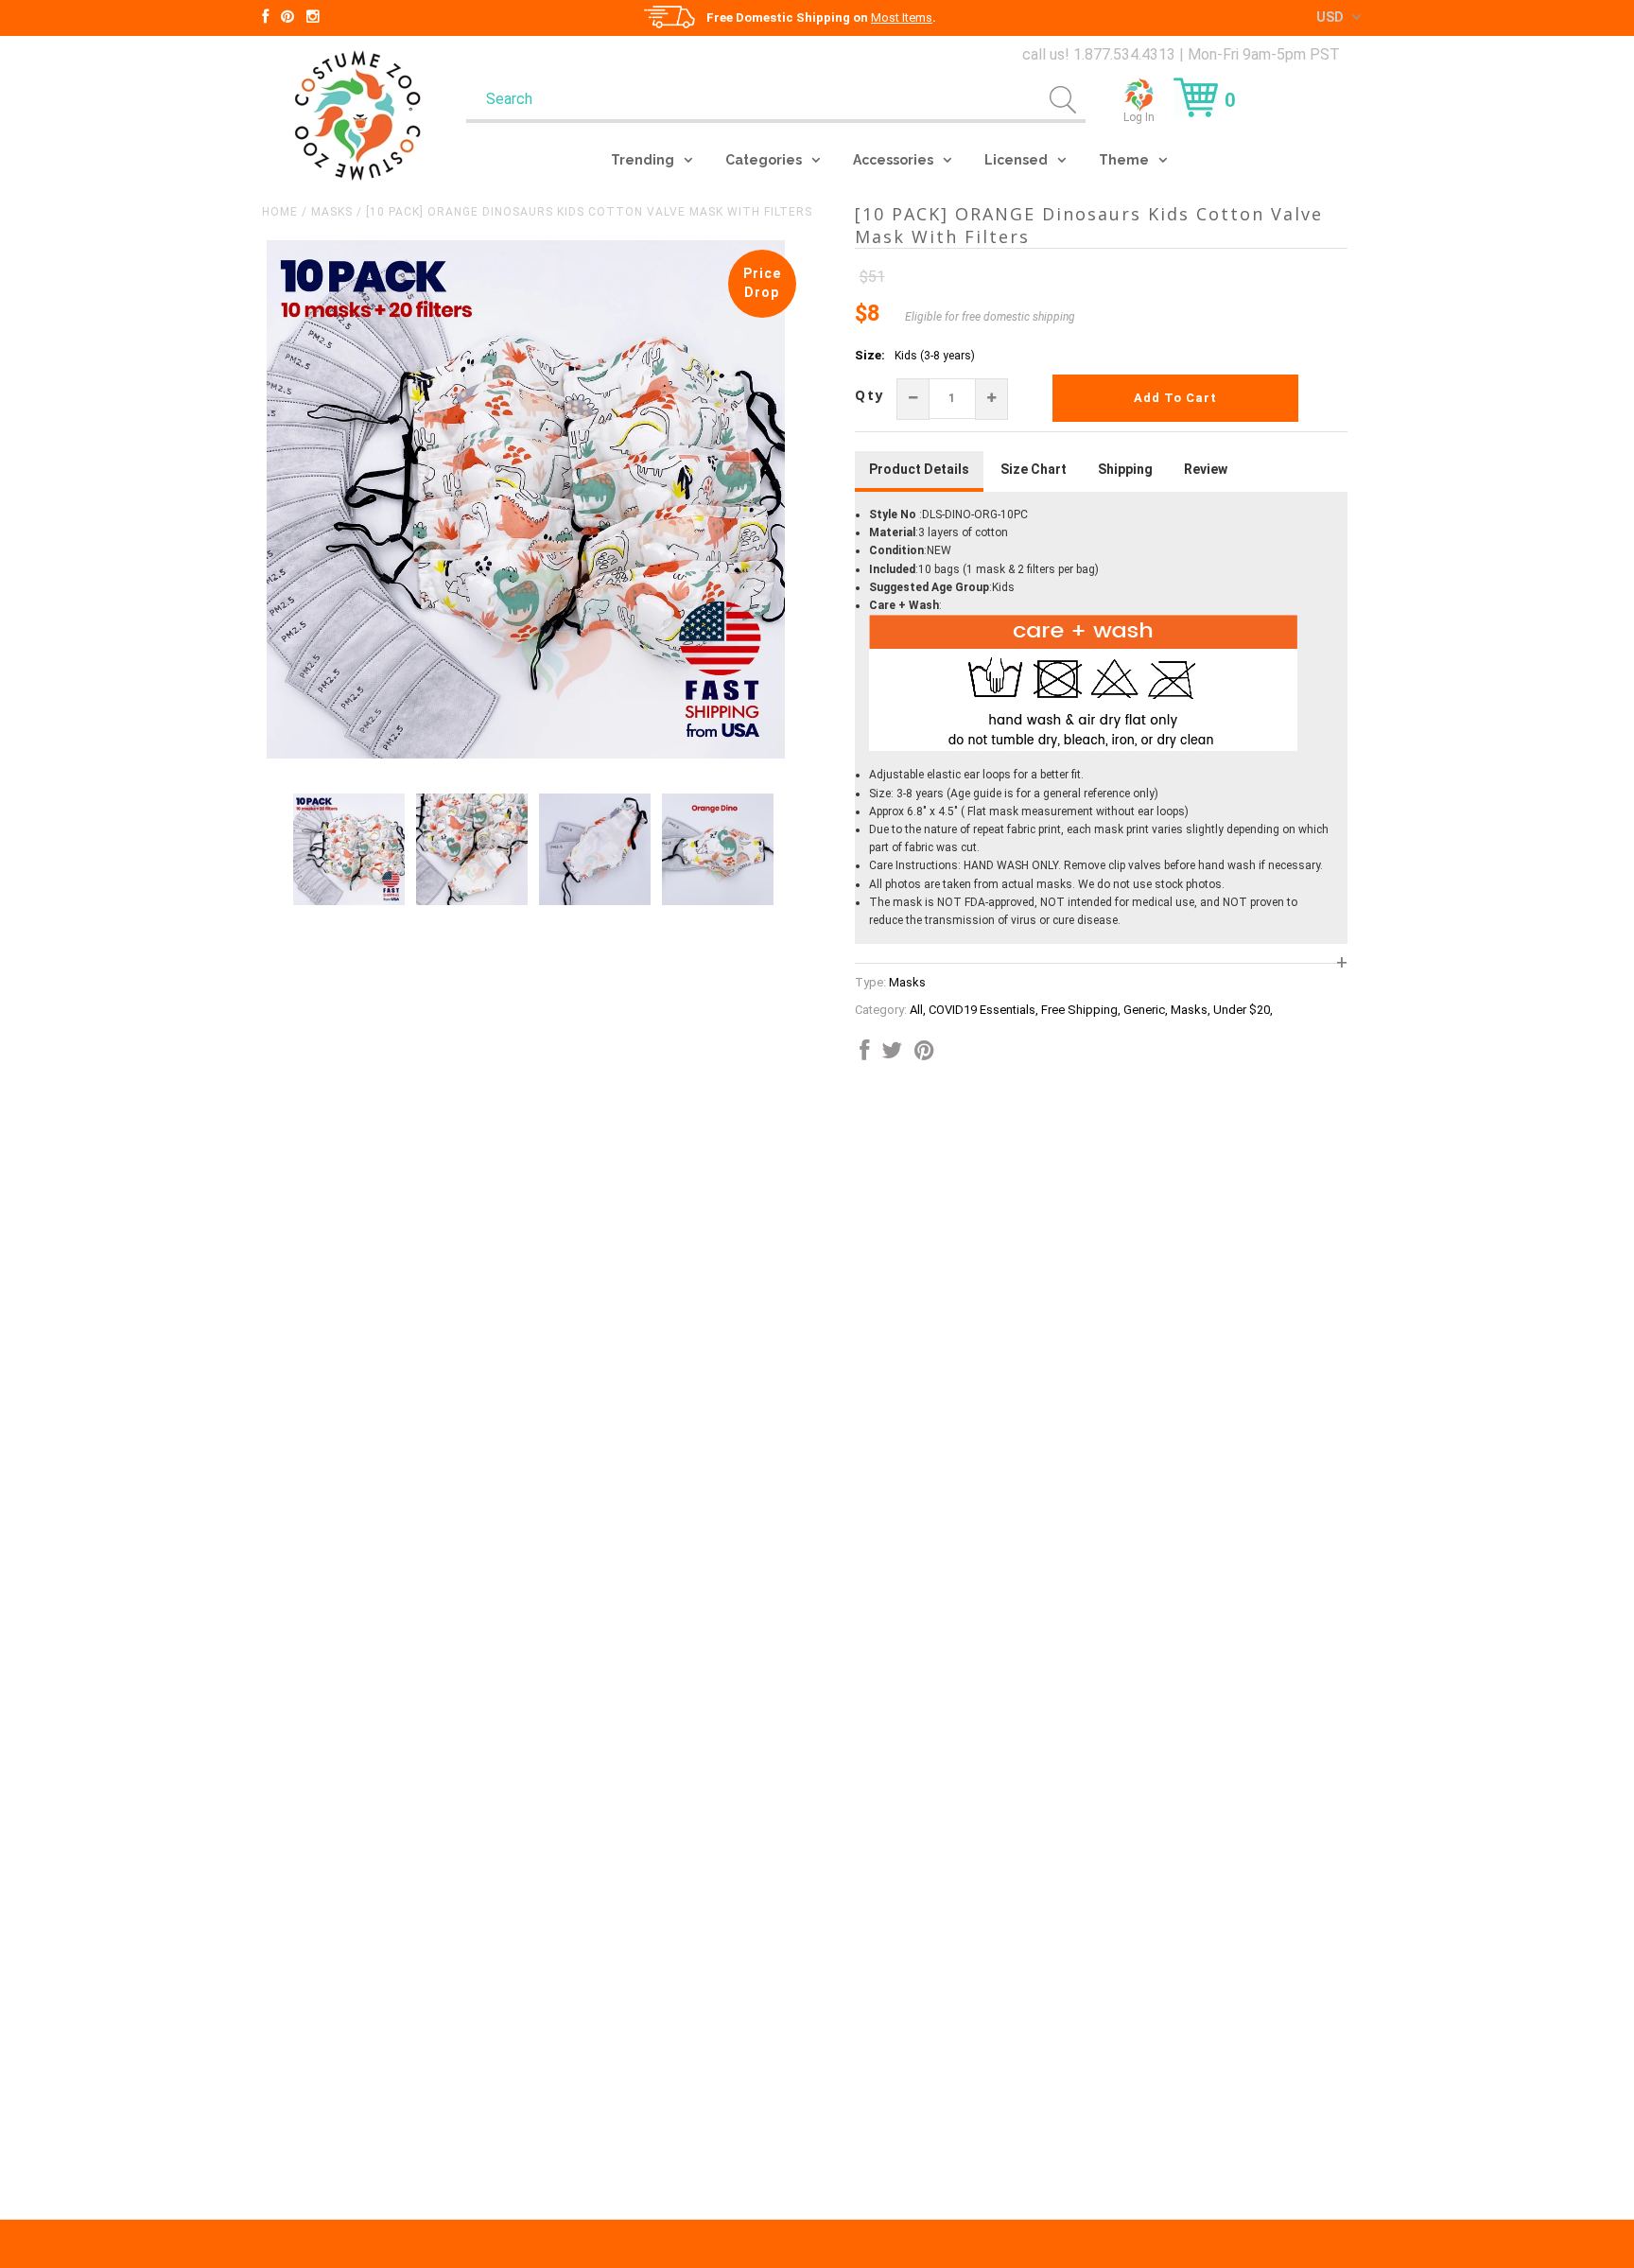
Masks (332, 212)
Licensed (1016, 160)
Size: (870, 355)
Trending (643, 160)
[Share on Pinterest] (924, 1055)
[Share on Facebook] (864, 1055)
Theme (1124, 160)
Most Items (902, 17)
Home (280, 212)
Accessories (893, 160)
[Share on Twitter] (892, 1055)
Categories (764, 160)
